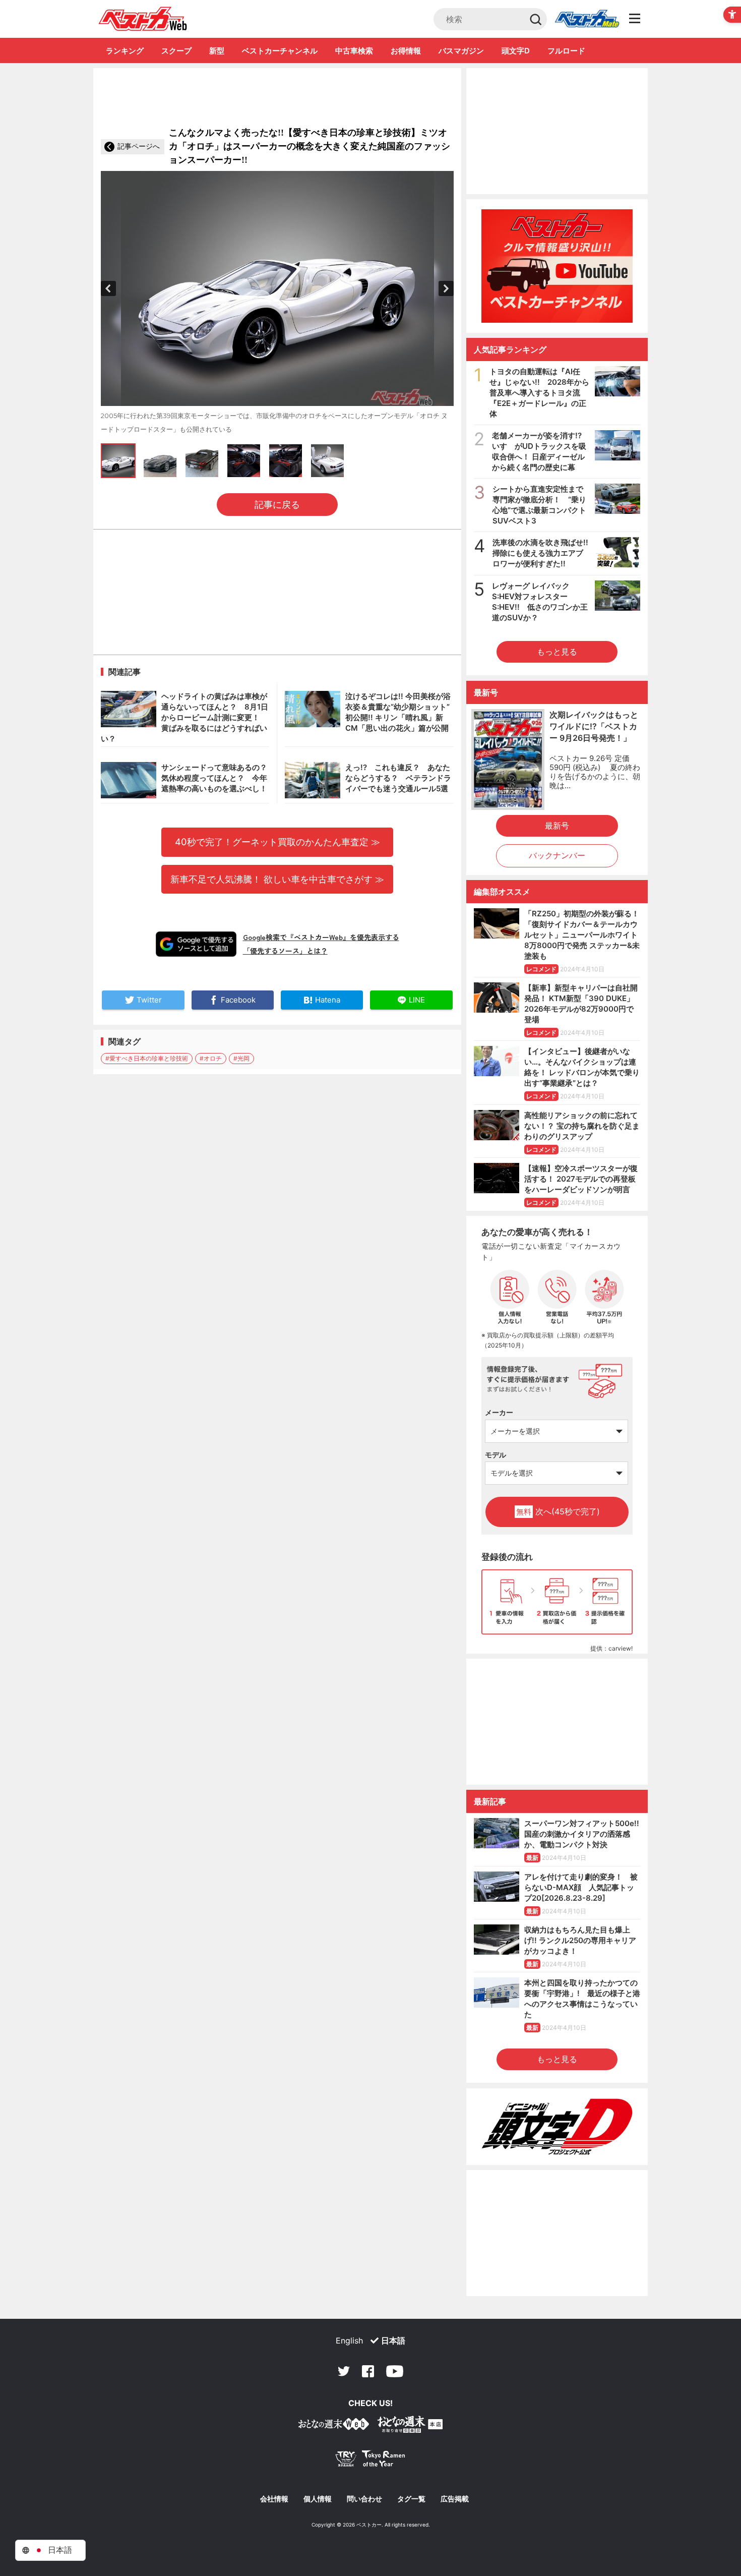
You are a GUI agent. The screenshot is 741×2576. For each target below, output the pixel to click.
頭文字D (516, 51)
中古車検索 (354, 51)
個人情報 (318, 2499)
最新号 (557, 826)
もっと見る (557, 652)
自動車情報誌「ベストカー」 (143, 19)
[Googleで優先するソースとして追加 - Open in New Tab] (196, 944)
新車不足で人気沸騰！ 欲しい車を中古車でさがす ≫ (277, 879)
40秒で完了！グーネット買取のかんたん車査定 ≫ (277, 842)
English (349, 2340)
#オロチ (211, 1058)
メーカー (499, 1412)
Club (587, 19)
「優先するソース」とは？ (285, 951)
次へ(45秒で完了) (558, 1511)
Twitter (344, 2371)
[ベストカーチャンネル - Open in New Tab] (557, 266)
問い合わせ (364, 2499)
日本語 (393, 2340)
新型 (217, 51)
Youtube (395, 2371)
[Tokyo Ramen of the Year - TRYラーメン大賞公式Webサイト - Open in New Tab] (371, 2461)
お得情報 (406, 51)
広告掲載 (455, 2499)
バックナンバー (557, 855)
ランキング (125, 51)
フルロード (566, 51)
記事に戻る (277, 505)
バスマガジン (461, 51)
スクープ (176, 51)
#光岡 (241, 1058)
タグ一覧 (411, 2499)
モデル (496, 1455)
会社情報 (274, 2499)
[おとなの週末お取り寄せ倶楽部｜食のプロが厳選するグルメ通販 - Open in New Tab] (334, 2426)
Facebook (368, 2371)
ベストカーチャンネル (280, 51)
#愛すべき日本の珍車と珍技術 (147, 1058)
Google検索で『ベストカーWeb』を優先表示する (321, 937)
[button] (108, 288)
